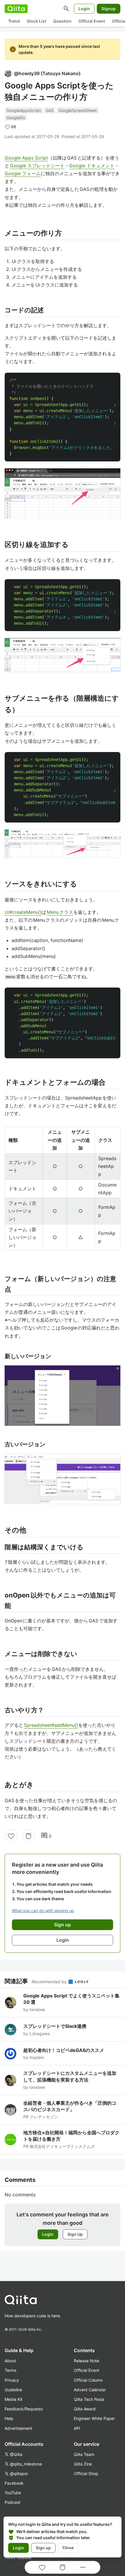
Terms (10, 2370)
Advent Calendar (90, 2390)
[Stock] (28, 1836)
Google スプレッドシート (37, 166)
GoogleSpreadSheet (78, 110)
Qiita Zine (83, 2464)
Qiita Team (84, 2454)
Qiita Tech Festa (89, 2399)
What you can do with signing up (43, 1911)
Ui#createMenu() (23, 912)
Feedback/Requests (24, 2409)
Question (62, 21)
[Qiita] (16, 9)
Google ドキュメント (92, 166)
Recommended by (50, 1982)
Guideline (13, 2390)
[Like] (11, 1836)
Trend (14, 21)
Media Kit (14, 2399)
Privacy (12, 2380)
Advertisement (18, 2428)
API (77, 2428)
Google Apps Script (26, 158)
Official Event (92, 21)
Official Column (88, 2380)
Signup (109, 9)
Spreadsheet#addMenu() (51, 1725)
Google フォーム (23, 173)
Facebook (14, 2483)
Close (68, 2548)
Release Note (86, 2361)
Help (9, 2418)
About (10, 2361)
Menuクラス (60, 912)
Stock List (36, 21)
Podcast (12, 2502)
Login (84, 9)
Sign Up (75, 2234)
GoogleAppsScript (24, 110)
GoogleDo (16, 118)
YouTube (13, 2493)
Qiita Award (85, 2409)
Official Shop (86, 2473)
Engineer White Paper (94, 2418)
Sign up (43, 2548)
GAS (50, 110)
